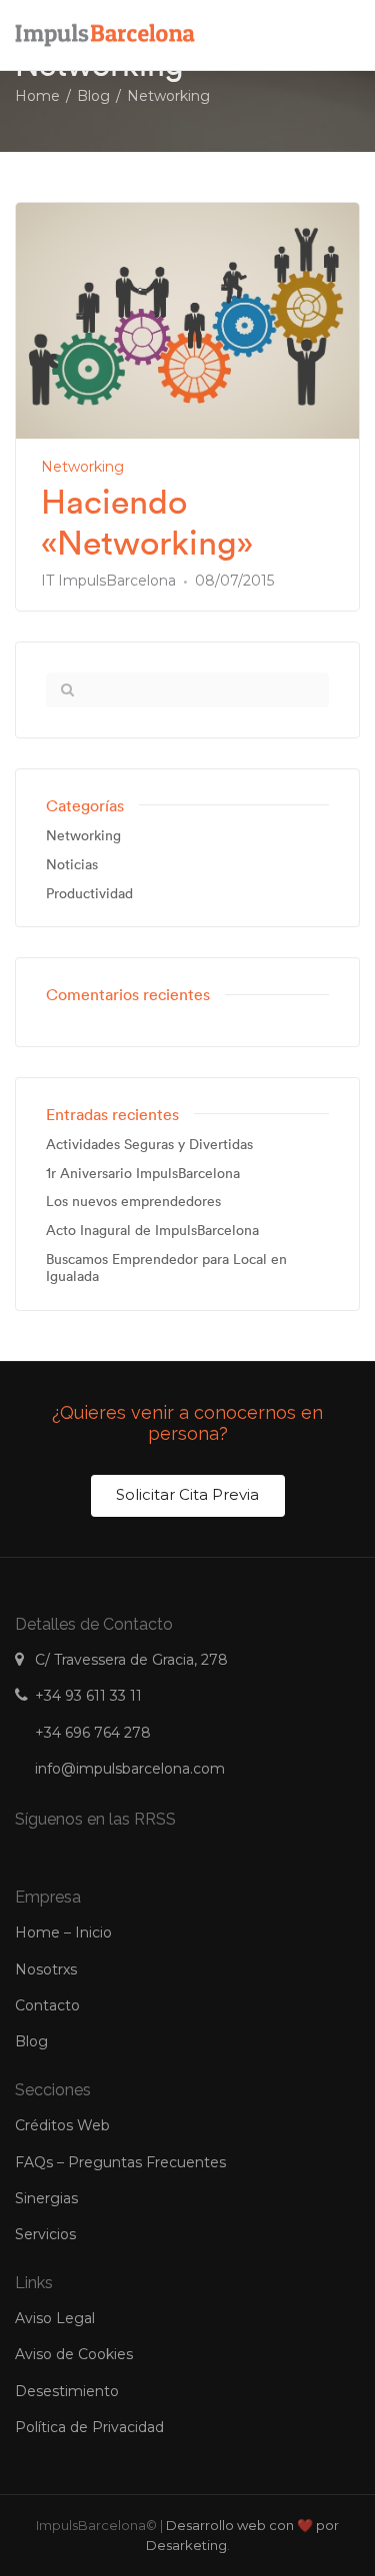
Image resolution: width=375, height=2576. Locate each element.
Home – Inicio (63, 1932)
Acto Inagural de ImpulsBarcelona (152, 1231)
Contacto (47, 2005)
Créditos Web (62, 2125)
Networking (82, 467)
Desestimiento (67, 2391)
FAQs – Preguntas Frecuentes (120, 2162)
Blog (31, 2041)
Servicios (45, 2234)
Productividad (89, 894)
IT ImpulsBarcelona (108, 581)
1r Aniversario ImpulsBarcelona (143, 1174)
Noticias (72, 865)
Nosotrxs (46, 1969)
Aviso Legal (55, 2318)
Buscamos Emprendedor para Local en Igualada (166, 1268)
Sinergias (46, 2198)
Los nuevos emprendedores (133, 1202)
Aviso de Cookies (74, 2354)
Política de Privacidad (89, 2427)
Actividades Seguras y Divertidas (149, 1145)
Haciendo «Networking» (147, 523)
